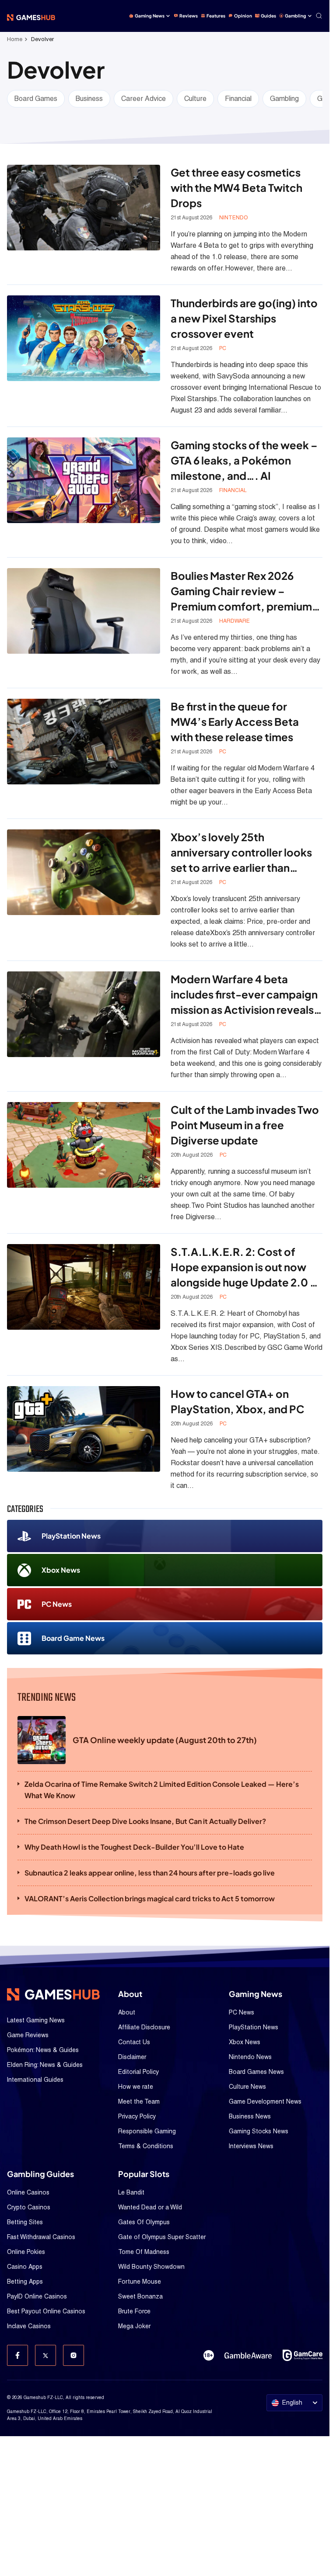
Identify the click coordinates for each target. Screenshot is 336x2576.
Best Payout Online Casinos (46, 2311)
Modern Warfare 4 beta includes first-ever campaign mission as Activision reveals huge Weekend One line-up (244, 995)
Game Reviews (28, 2035)
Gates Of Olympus (144, 2222)
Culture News (247, 2087)
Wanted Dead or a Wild (150, 2207)
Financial (238, 99)
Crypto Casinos (29, 2207)
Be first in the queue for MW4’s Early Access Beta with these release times (235, 721)
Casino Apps (25, 2267)
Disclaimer (132, 2057)
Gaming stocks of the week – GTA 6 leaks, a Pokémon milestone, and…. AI (244, 460)
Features (216, 16)
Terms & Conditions (146, 2146)
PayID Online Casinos (37, 2296)
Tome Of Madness (144, 2252)
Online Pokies (26, 2252)
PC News (57, 1604)
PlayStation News (71, 1536)
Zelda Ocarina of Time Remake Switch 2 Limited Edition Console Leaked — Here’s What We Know (162, 1790)
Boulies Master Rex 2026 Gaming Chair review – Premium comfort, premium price (241, 591)
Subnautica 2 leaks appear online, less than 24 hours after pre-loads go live (150, 1873)
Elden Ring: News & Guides (45, 2065)
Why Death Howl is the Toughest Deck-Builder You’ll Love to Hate (134, 1847)
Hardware (234, 621)
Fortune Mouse (140, 2281)
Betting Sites (25, 2222)
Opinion (243, 16)
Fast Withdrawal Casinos (41, 2237)
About (127, 2012)
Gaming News (150, 16)
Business (89, 99)
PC (223, 348)
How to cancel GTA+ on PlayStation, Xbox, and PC (238, 1401)
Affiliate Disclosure (144, 2027)
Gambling (296, 16)
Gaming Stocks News (259, 2131)
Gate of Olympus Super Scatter (162, 2237)
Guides (268, 16)
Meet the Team (139, 2101)
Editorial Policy (138, 2072)
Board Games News (256, 2072)
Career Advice (143, 99)
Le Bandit (131, 2192)
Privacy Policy (137, 2116)
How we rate (136, 2087)
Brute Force (134, 2311)
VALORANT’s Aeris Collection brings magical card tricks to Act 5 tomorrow (150, 1898)
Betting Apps (25, 2281)
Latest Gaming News (36, 2020)
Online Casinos (28, 2192)
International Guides (35, 2080)
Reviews (189, 16)
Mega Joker (134, 2326)
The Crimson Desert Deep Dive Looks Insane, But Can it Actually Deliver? (145, 1821)
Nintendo (233, 218)
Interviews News (251, 2146)
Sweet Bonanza (140, 2296)
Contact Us (134, 2042)
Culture (195, 99)
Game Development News (265, 2101)
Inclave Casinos (29, 2326)
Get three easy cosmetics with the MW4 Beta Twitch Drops (236, 187)
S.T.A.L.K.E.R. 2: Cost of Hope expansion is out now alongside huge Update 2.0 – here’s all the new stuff (244, 1267)
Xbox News (61, 1570)
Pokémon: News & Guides (43, 2050)
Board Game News (73, 1638)
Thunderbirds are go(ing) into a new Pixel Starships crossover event (244, 318)
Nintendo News (250, 2057)
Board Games (36, 99)
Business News (250, 2116)
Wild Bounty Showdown (151, 2267)
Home (15, 39)
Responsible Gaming (147, 2131)
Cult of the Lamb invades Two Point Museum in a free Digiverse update (245, 1125)
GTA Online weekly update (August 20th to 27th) (165, 1740)
